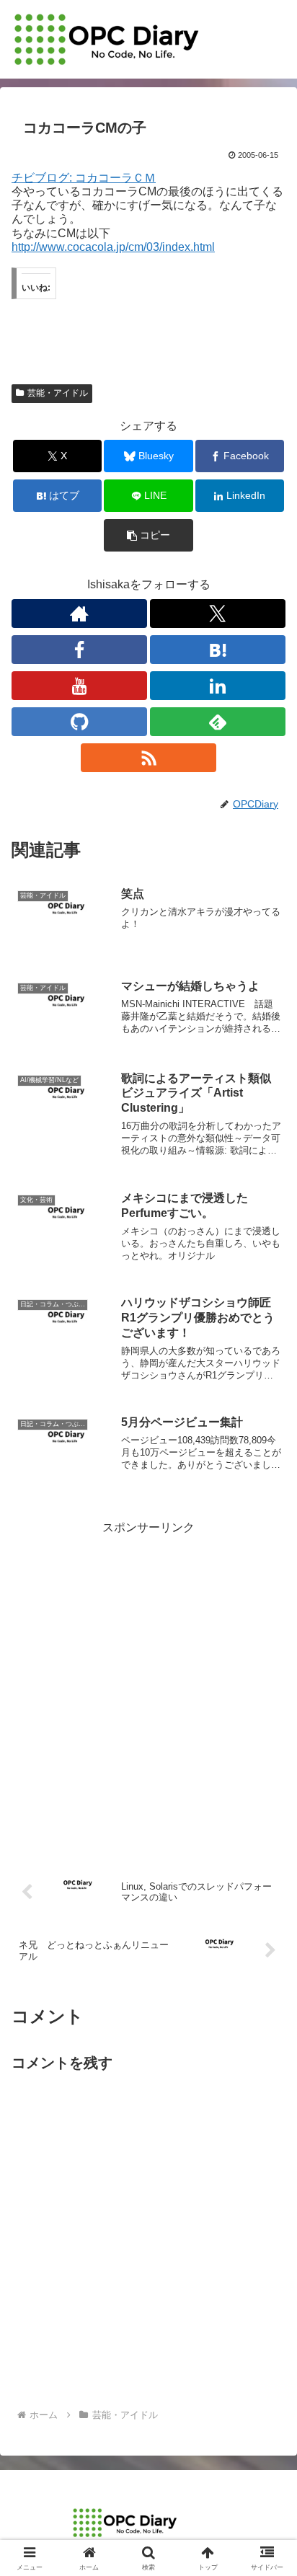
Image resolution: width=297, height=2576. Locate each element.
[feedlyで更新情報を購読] (218, 722)
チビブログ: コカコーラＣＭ (84, 178)
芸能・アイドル (58, 393)
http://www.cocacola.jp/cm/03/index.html (113, 247)
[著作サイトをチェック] (79, 614)
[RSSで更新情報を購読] (148, 758)
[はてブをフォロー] (218, 650)
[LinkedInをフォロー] (218, 686)
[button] (148, 535)
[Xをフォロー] (218, 614)
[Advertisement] (148, 1686)
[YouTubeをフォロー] (79, 686)
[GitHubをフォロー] (79, 722)
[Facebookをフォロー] (79, 650)
